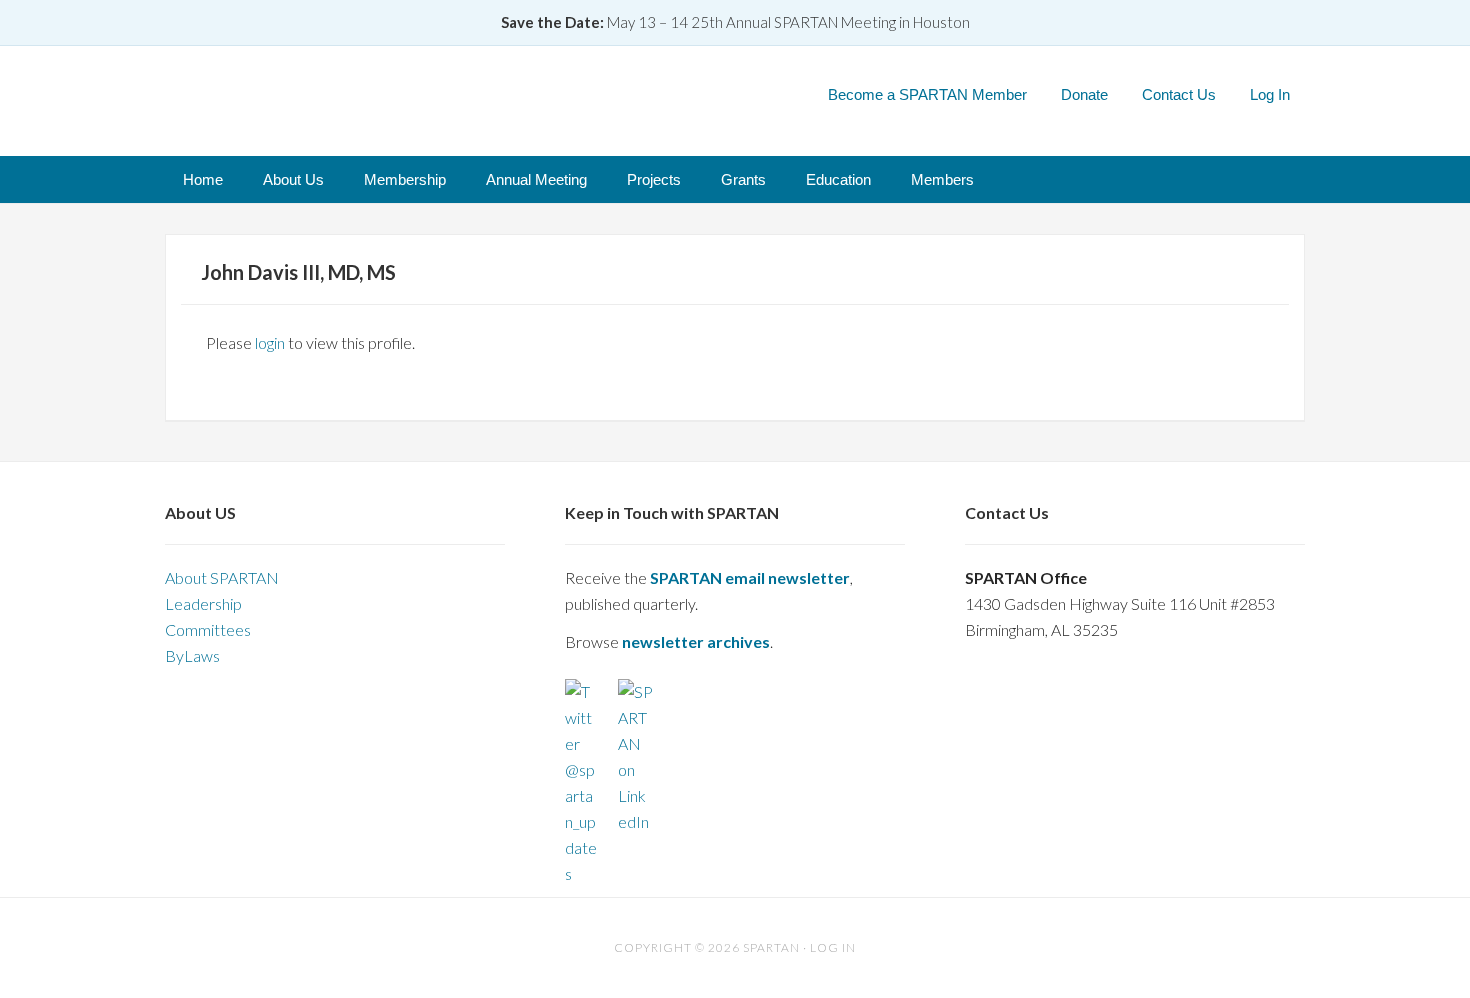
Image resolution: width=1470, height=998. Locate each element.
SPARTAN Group (390, 93)
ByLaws (192, 655)
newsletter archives (696, 641)
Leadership (203, 603)
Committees (208, 629)
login (270, 342)
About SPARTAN (222, 577)
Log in (833, 947)
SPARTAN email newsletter (750, 577)
